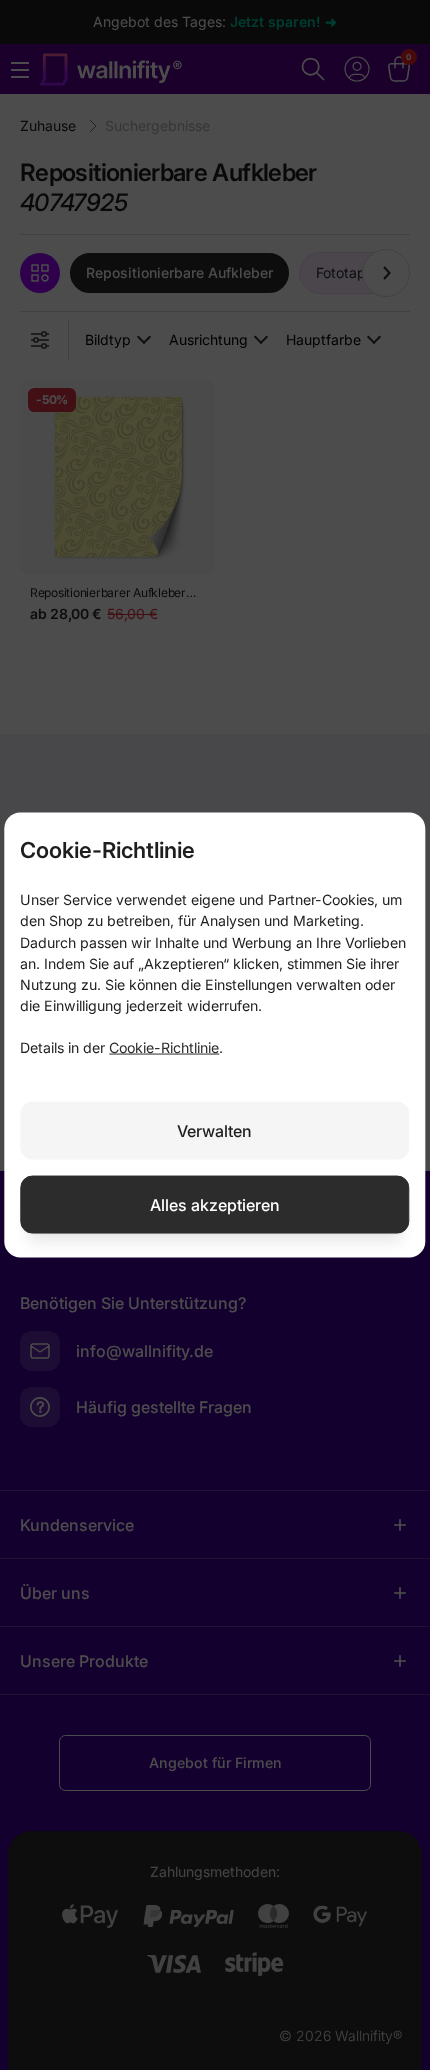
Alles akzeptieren (215, 1204)
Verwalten (214, 1130)
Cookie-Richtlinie (164, 1046)
